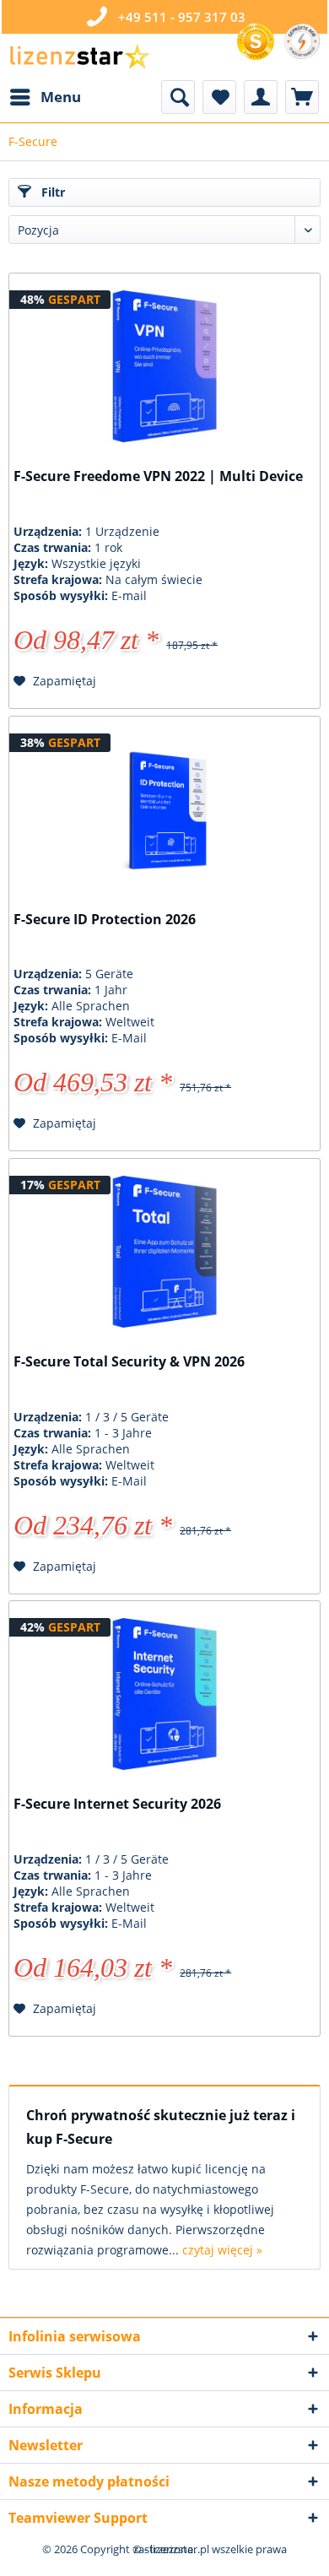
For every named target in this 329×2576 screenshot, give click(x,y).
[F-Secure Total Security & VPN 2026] (164, 1252)
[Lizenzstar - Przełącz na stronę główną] (79, 57)
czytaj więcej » (222, 2250)
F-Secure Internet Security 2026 (117, 1804)
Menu (61, 97)
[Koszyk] (302, 97)
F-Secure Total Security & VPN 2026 (129, 1362)
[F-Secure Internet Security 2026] (164, 1694)
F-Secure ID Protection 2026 (105, 920)
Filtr (51, 192)
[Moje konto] (261, 97)
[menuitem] (45, 97)
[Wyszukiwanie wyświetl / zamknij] (178, 97)
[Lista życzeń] (219, 97)
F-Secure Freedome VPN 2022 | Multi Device (158, 476)
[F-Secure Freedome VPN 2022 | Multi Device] (164, 366)
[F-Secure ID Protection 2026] (164, 809)
